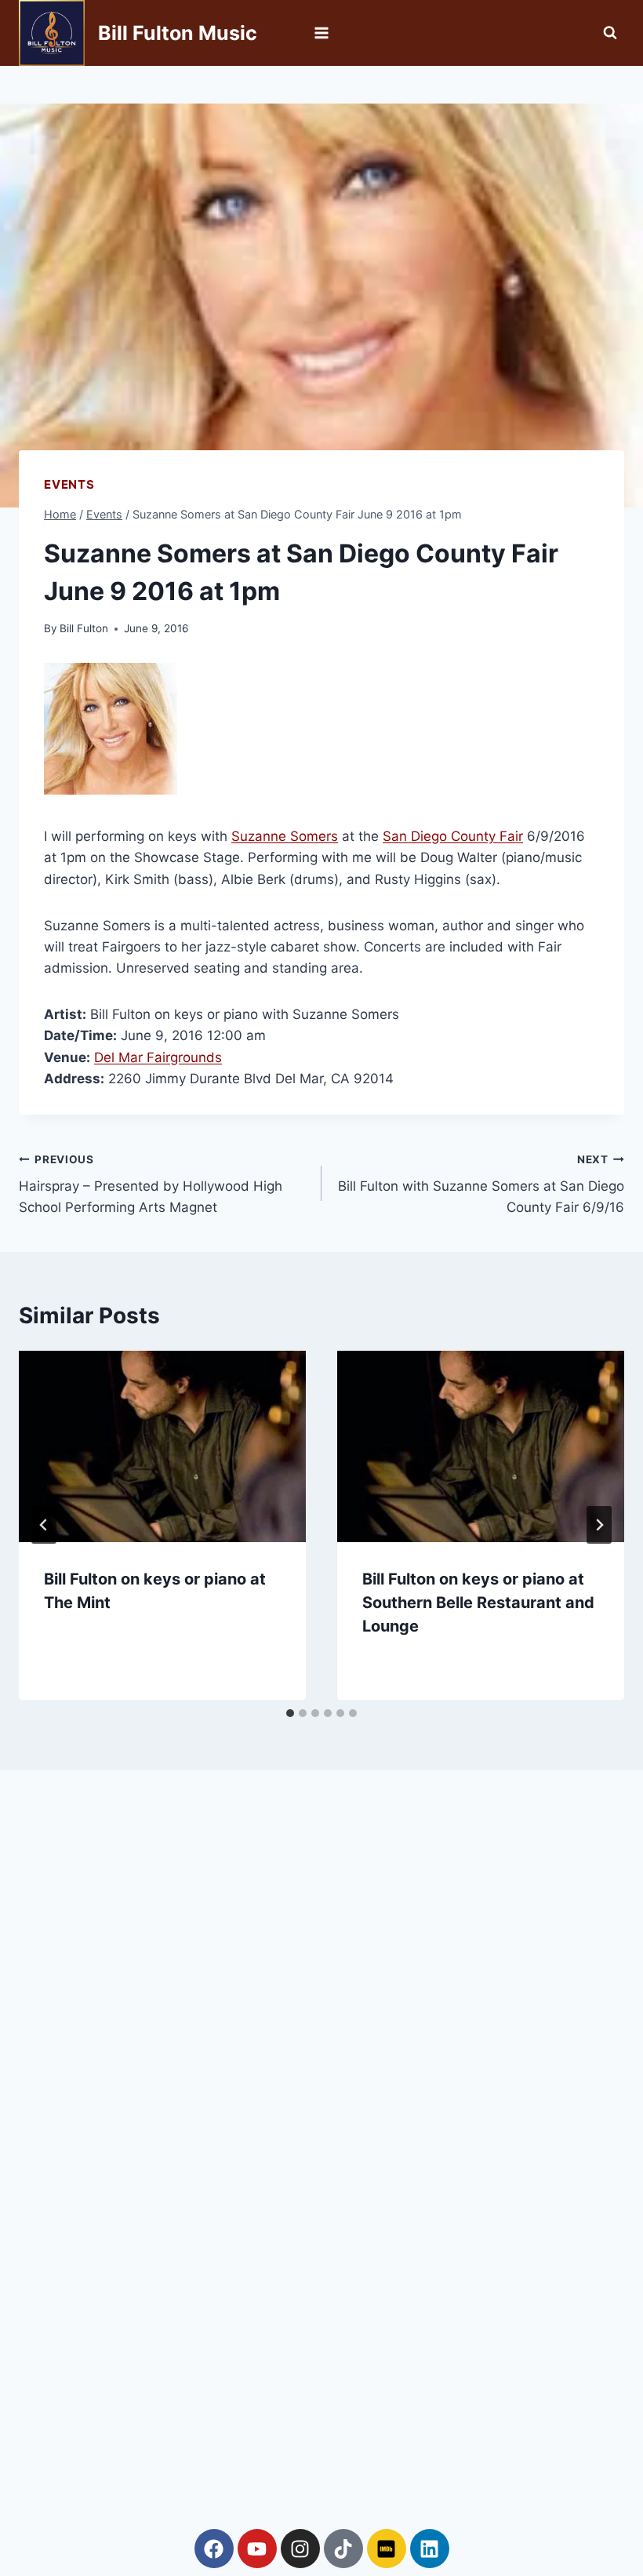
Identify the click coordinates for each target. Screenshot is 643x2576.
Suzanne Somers (285, 836)
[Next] (599, 1525)
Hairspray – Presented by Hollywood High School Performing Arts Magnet (151, 1184)
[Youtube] (257, 2549)
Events (69, 484)
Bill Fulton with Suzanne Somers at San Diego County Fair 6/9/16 (481, 1184)
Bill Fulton (84, 628)
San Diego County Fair (453, 836)
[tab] (290, 1713)
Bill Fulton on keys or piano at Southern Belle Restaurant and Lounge (478, 1603)
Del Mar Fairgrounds (158, 1057)
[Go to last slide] (44, 1525)
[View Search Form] (610, 33)
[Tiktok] (343, 2549)
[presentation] (162, 1446)
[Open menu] (322, 33)
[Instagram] (300, 2549)
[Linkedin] (430, 2549)
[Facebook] (214, 2549)
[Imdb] (387, 2549)
